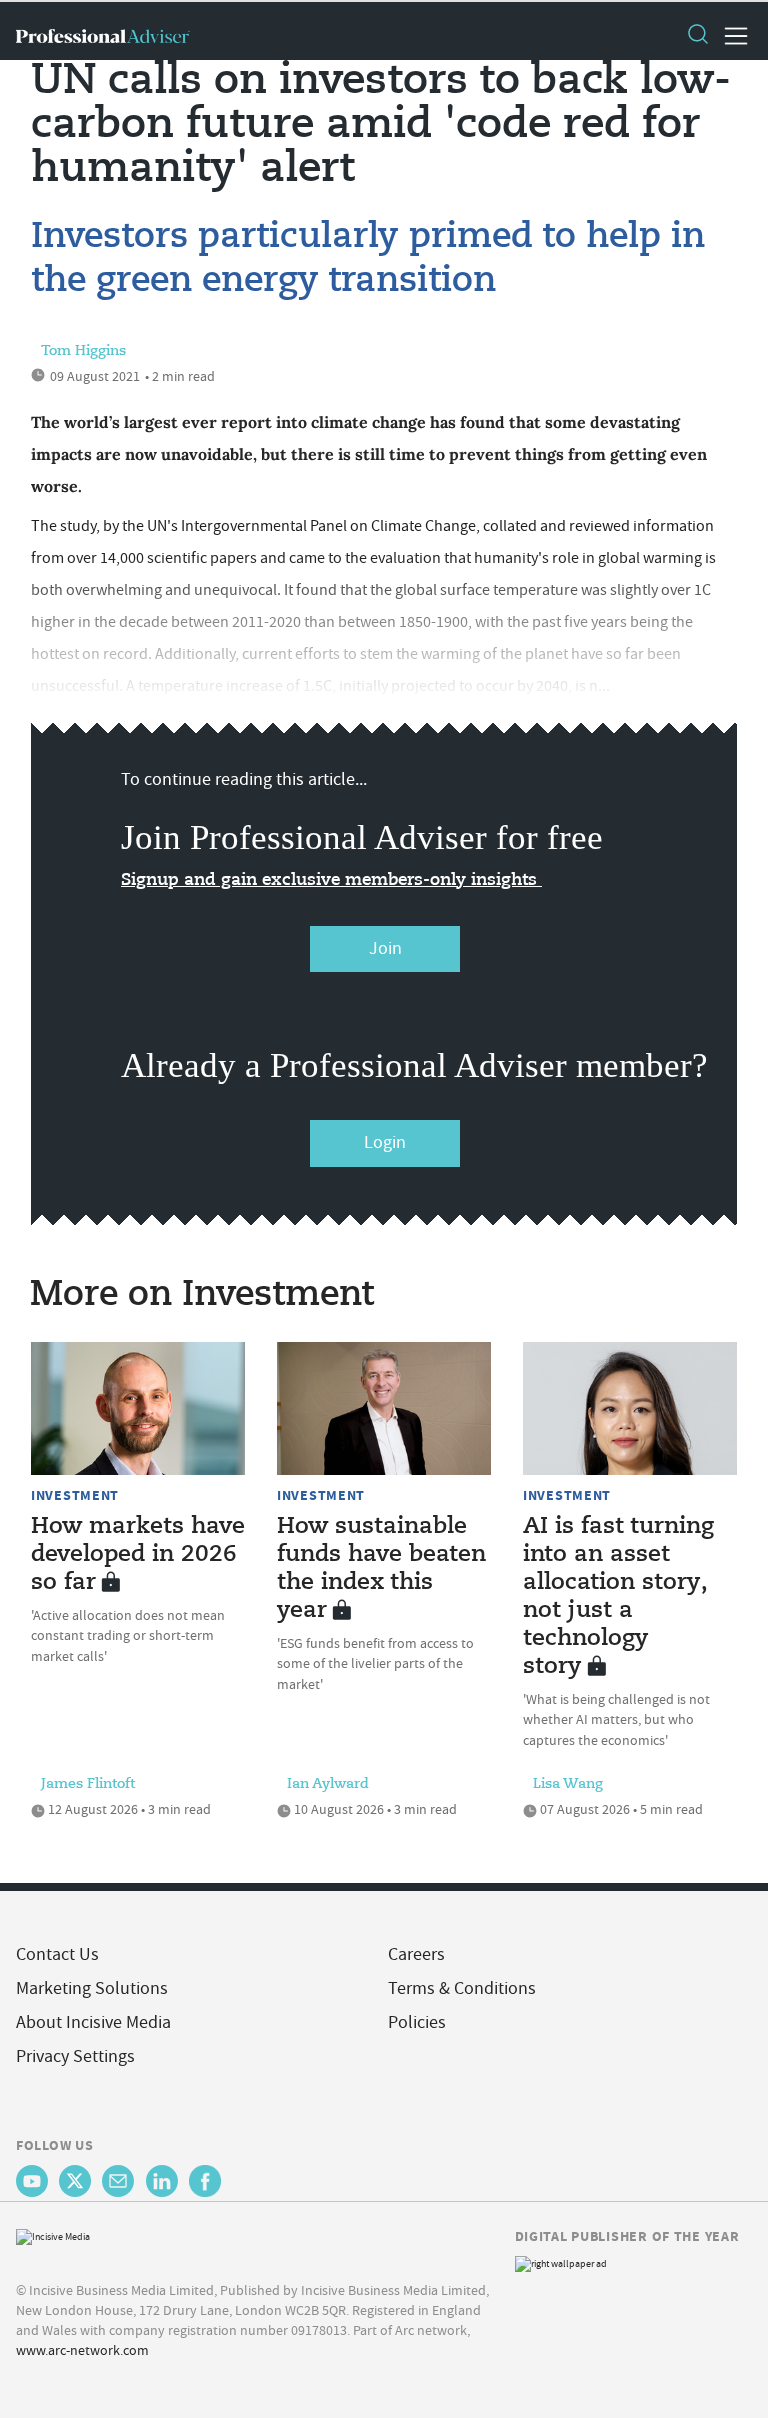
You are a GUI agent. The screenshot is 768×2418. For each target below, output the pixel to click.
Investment (75, 1495)
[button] (697, 36)
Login (385, 1142)
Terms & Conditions (462, 1988)
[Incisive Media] (53, 2234)
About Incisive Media (93, 2022)
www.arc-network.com (82, 2350)
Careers (416, 1954)
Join (385, 948)
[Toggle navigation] (730, 36)
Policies (417, 2022)
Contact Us (57, 1954)
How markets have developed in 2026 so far (138, 1555)
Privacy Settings (75, 2056)
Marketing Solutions (92, 1988)
